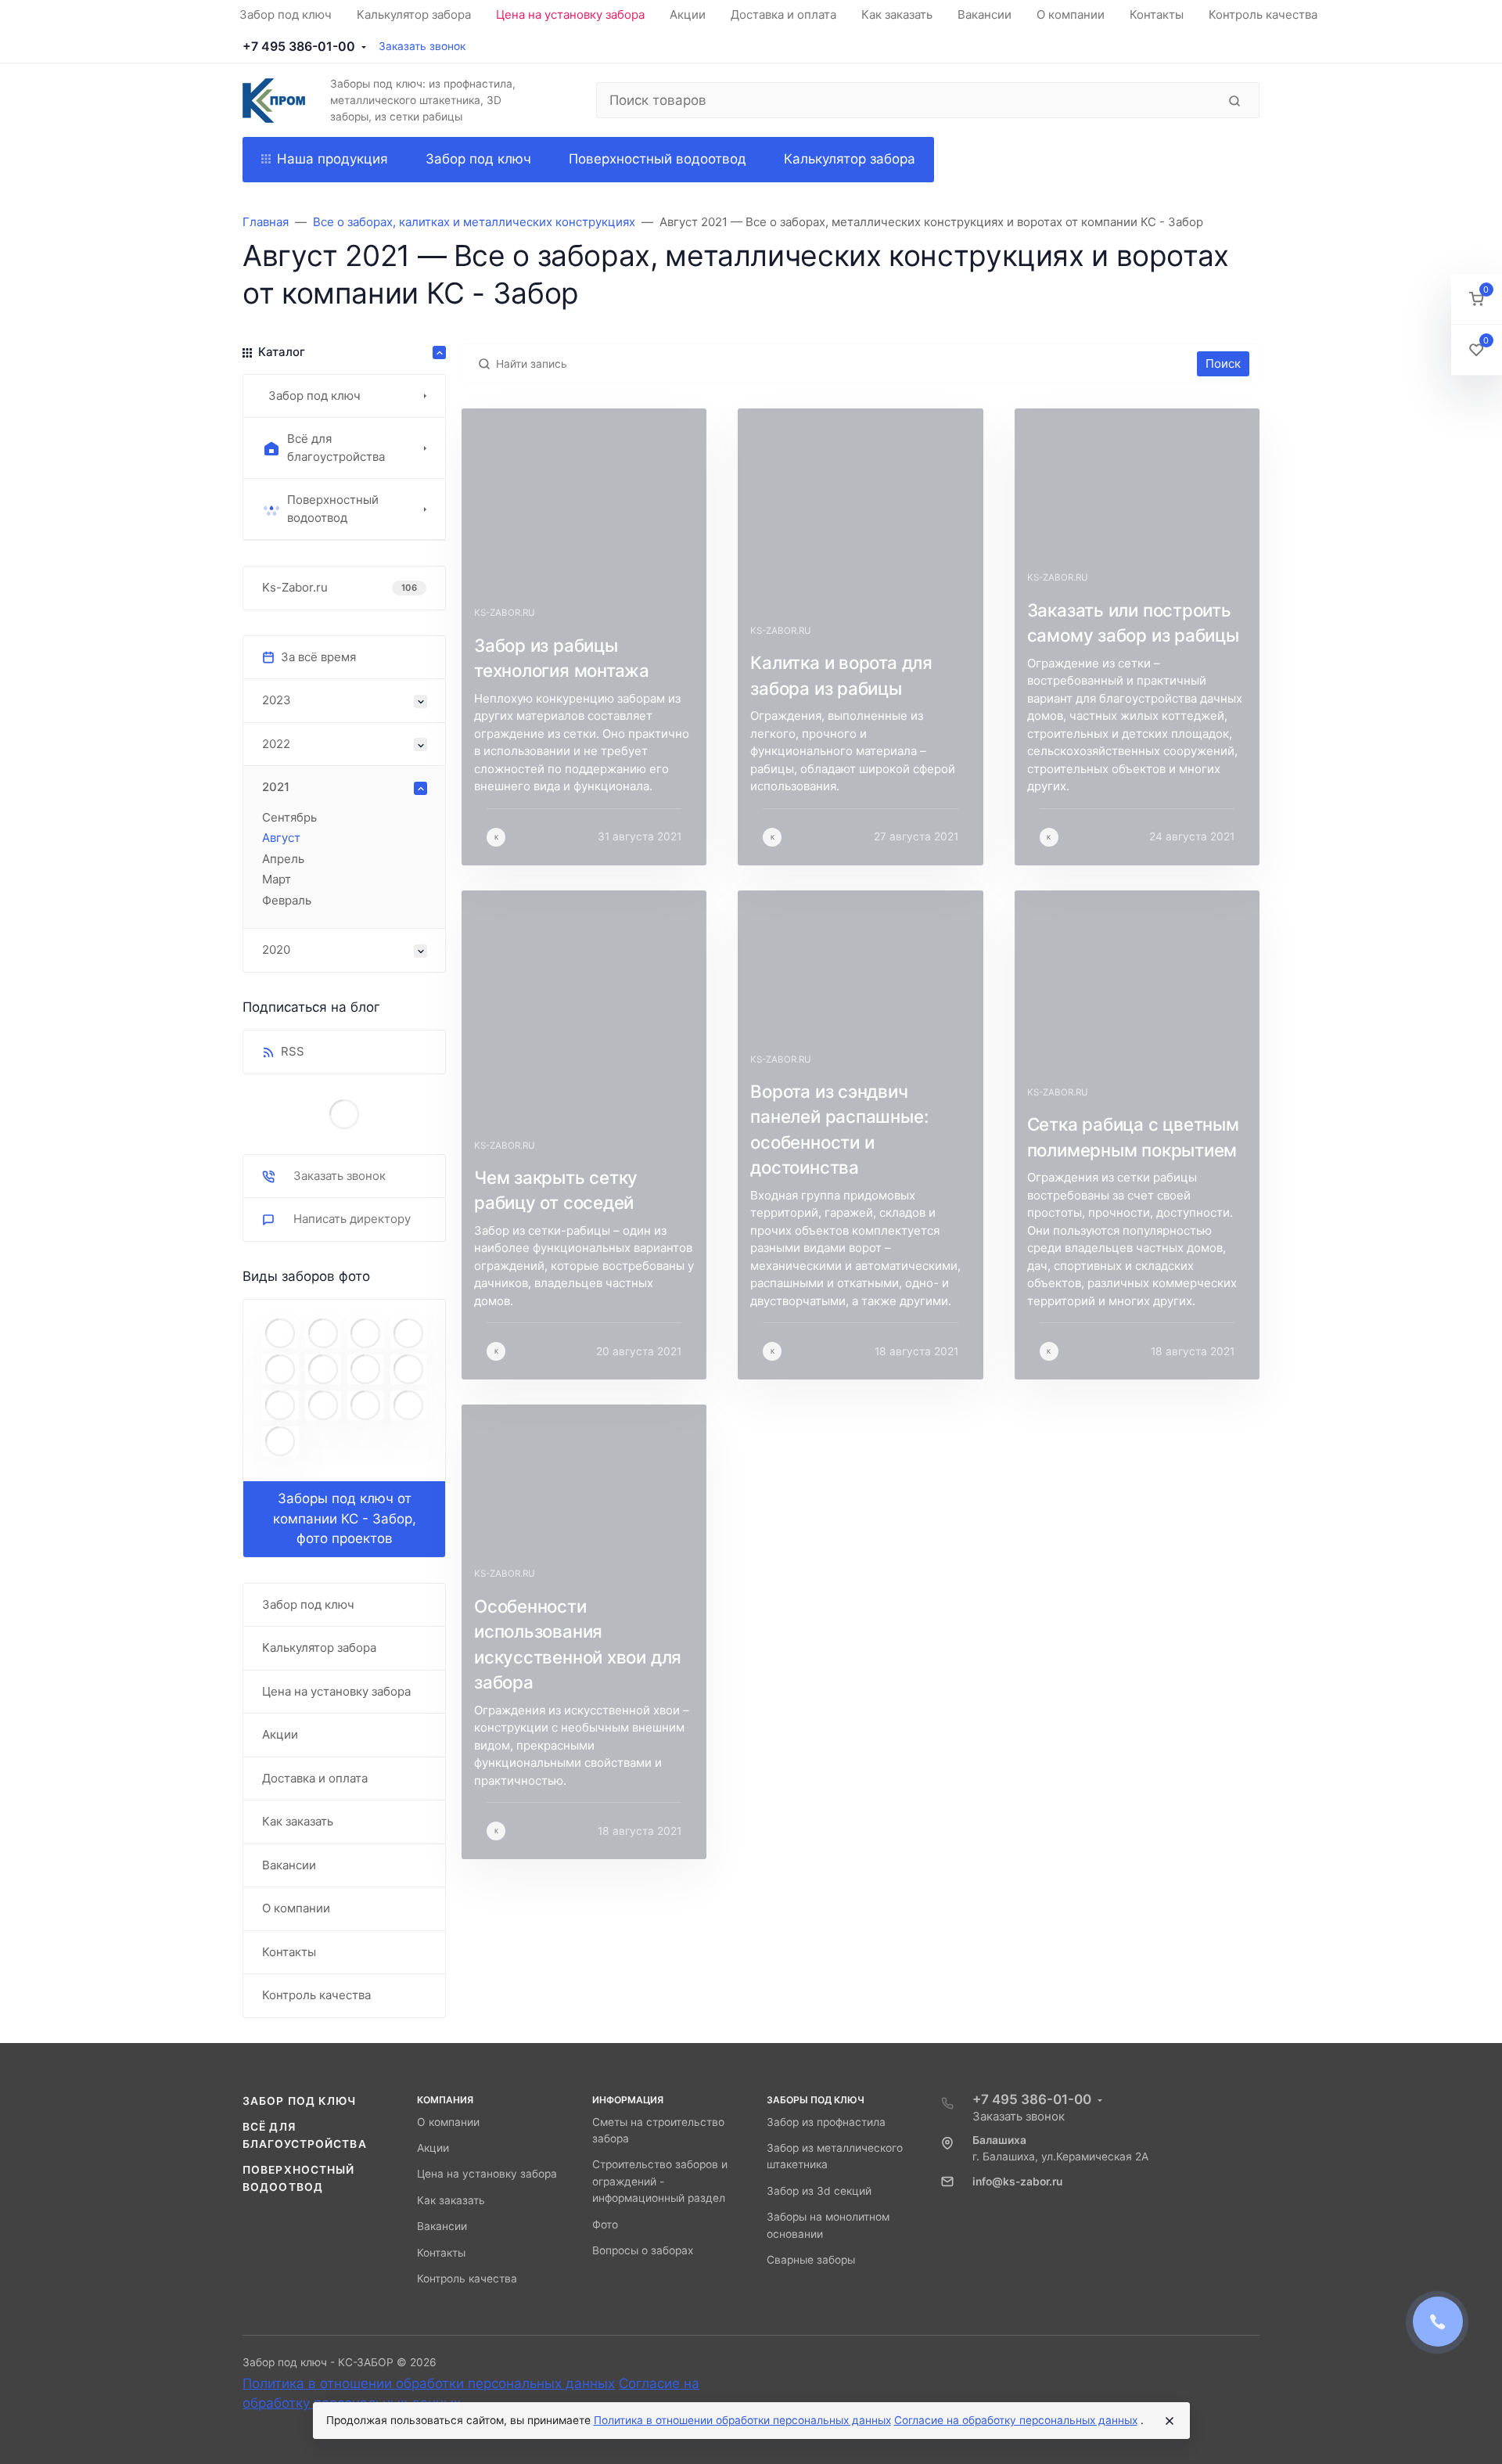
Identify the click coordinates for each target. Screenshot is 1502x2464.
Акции (433, 2148)
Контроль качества (467, 2279)
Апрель (283, 859)
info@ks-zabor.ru (1017, 2182)
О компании (448, 2122)
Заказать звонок (422, 46)
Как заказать (451, 2200)
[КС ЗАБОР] (274, 101)
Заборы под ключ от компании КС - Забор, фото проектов (345, 1518)
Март (277, 879)
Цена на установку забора (487, 2174)
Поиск (1223, 363)
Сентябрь (289, 817)
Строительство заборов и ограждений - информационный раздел (660, 2181)
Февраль (287, 900)
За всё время (318, 657)
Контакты (441, 2253)
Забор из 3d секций (819, 2191)
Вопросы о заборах (643, 2250)
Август (281, 838)
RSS (293, 1051)
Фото (605, 2225)
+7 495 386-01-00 (299, 46)
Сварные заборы (811, 2260)
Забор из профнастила (826, 2122)
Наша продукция (332, 159)
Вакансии (442, 2226)
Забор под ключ (300, 2101)
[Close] (1170, 2421)
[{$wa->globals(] (344, 1114)
